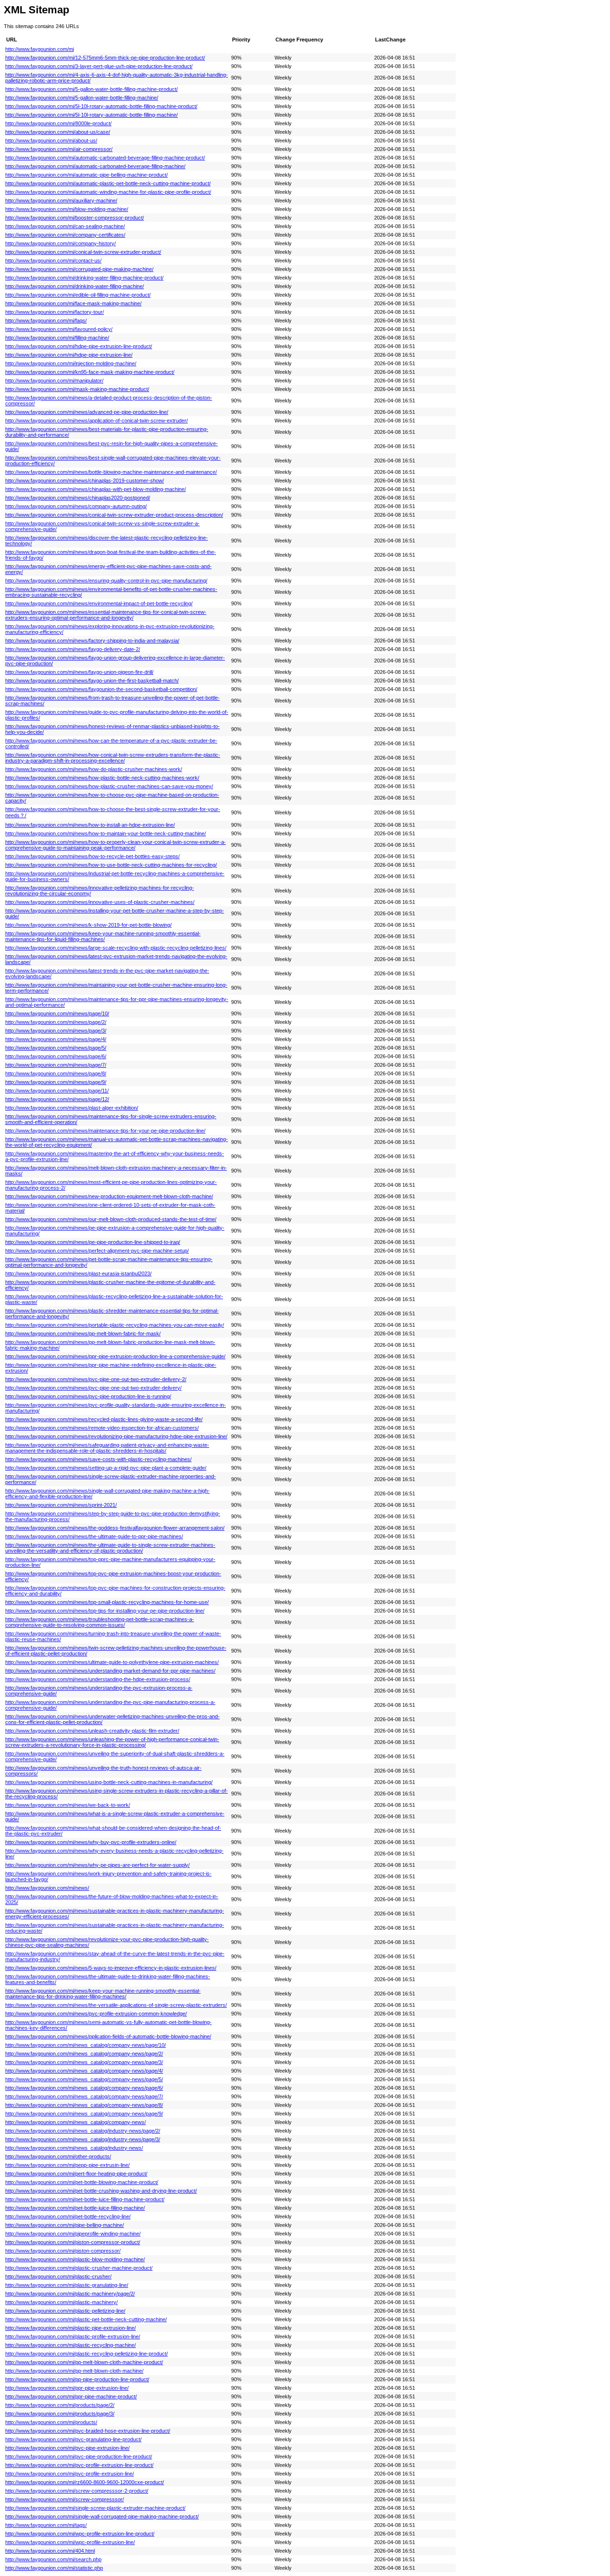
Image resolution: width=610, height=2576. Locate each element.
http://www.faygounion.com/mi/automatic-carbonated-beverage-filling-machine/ (95, 166)
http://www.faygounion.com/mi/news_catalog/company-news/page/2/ (84, 2054)
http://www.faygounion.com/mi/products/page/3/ (60, 2414)
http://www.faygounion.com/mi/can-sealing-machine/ (65, 226)
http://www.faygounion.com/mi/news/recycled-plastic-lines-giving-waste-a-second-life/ (104, 1419)
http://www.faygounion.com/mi (40, 49)
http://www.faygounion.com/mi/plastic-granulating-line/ (67, 2285)
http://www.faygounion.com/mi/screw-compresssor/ (65, 2499)
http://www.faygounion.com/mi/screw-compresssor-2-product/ (77, 2491)
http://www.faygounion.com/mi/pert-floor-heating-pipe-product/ (76, 2174)
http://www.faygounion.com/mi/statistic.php (54, 2568)
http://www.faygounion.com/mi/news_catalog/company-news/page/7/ (84, 2096)
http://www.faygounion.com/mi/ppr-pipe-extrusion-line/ (67, 2388)
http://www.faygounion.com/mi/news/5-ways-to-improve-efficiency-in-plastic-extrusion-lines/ (111, 1968)
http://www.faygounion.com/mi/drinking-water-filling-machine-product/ (84, 278)
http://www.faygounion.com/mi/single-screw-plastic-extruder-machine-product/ (95, 2508)
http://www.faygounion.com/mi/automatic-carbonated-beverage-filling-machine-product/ (105, 158)
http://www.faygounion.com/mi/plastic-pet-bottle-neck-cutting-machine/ (86, 2319)
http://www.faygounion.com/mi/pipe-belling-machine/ (65, 2225)
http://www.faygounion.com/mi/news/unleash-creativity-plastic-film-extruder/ (92, 1731)
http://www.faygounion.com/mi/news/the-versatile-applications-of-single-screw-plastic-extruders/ (116, 2005)
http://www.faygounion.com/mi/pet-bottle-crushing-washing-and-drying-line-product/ (101, 2191)
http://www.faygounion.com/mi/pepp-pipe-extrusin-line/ (67, 2165)
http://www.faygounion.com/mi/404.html (50, 2551)
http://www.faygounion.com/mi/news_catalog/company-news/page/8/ (84, 2105)
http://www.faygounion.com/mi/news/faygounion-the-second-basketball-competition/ (101, 689)
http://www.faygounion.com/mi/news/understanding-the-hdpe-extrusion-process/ (98, 1679)
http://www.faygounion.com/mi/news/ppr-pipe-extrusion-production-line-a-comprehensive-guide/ (115, 1356)
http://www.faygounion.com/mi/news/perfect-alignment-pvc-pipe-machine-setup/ (97, 1251)
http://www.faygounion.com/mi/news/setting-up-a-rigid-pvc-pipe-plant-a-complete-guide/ (106, 1468)
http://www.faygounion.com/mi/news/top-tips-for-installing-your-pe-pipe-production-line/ (105, 1611)
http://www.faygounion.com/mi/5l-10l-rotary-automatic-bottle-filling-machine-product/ (101, 106)
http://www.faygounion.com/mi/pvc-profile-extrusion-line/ (70, 2474)
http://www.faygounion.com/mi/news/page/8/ (56, 1073)
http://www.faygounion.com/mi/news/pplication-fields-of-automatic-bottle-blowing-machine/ (108, 2036)
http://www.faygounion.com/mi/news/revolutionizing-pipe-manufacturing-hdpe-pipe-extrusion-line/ (116, 1436)
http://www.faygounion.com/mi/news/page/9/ (56, 1082)
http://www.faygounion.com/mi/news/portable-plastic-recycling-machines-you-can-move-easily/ (115, 1325)
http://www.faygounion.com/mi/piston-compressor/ (63, 2251)
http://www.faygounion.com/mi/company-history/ (61, 243)
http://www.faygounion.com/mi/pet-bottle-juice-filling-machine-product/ (85, 2199)
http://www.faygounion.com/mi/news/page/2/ (56, 1022)
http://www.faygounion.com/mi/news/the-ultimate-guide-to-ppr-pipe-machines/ (94, 1536)
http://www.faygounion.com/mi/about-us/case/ (58, 132)
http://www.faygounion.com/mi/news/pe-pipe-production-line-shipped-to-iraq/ (93, 1242)
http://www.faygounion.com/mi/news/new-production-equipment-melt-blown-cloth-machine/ (109, 1196)
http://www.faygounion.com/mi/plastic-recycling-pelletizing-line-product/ (86, 2354)
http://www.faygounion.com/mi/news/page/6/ (56, 1056)
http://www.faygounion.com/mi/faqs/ (46, 321)
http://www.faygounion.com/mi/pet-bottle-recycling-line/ (68, 2216)
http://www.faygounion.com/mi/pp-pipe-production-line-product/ (77, 2379)
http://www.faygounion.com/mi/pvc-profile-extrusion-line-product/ (79, 2465)
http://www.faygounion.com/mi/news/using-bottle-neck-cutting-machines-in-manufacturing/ (109, 1782)
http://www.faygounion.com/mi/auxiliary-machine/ (61, 200)
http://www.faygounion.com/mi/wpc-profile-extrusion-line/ (70, 2542)
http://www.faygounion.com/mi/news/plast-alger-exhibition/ (72, 1108)
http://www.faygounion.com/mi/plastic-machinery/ (61, 2302)
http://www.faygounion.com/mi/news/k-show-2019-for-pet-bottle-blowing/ (88, 925)
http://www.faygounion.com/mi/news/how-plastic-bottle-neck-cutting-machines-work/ (102, 778)
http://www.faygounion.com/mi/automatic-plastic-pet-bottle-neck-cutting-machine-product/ (108, 183)
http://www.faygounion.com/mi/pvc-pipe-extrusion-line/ (67, 2448)
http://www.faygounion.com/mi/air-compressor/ (59, 149)
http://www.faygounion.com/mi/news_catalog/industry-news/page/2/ (83, 2131)
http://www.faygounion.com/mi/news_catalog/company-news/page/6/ (84, 2088)
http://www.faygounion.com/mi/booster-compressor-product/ (75, 218)
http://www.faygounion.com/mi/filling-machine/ (57, 338)
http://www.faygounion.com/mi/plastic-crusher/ (58, 2276)
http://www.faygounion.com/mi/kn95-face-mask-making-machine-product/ (90, 372)
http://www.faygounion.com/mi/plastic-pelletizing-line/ (65, 2311)
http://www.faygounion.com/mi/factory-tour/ (55, 312)
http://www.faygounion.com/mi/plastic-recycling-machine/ (71, 2345)
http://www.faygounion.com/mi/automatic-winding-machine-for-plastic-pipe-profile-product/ (108, 192)
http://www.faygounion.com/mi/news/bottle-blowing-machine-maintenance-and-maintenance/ (111, 472)
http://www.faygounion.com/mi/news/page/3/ (56, 1031)
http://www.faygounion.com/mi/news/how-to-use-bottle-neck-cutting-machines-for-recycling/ (111, 865)
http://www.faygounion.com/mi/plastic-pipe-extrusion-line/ (71, 2328)
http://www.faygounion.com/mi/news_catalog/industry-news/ (74, 2148)
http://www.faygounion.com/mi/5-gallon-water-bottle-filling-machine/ (82, 98)
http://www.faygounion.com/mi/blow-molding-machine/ (67, 209)
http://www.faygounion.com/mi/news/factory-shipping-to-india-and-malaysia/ (92, 641)
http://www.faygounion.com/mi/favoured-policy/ (59, 329)
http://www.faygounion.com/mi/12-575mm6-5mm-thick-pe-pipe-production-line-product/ (105, 58)
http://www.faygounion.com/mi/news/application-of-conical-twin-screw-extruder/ (97, 421)
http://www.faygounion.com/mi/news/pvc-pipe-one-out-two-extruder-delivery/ (93, 1388)
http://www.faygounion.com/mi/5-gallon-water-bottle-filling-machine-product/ (91, 89)
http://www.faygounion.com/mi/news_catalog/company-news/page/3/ (84, 2062)
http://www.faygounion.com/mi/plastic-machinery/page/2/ (70, 2294)
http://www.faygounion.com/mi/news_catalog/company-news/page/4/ (84, 2071)
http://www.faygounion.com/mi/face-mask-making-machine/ (73, 303)
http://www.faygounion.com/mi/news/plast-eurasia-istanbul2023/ (78, 1273)
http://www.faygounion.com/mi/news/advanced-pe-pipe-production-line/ (87, 412)
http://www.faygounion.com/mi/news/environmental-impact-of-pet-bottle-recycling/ (99, 603)
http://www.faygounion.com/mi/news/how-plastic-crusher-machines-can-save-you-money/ (109, 786)
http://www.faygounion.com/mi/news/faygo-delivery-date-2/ (73, 649)
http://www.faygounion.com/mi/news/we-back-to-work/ (68, 1805)
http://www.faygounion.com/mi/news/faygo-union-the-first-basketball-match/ (92, 681)
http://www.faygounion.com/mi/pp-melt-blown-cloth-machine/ (74, 2371)
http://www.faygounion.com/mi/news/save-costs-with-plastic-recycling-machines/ (98, 1459)
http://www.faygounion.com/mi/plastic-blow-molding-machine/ (75, 2259)
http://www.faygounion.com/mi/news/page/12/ (57, 1099)
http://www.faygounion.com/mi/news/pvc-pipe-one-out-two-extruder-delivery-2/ (96, 1379)
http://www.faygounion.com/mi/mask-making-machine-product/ (77, 389)
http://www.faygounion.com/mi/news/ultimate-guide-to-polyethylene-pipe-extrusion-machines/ (112, 1662)
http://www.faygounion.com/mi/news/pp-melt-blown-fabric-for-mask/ (83, 1333)
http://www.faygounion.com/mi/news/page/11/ (57, 1091)
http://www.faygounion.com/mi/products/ (51, 2422)
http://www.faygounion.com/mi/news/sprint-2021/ (61, 1505)
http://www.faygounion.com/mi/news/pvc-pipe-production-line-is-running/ (88, 1396)
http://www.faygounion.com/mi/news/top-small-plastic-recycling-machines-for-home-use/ (107, 1602)
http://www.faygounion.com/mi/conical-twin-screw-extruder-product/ (83, 252)
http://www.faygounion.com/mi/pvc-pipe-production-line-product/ (79, 2456)
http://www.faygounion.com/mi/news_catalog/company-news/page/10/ (86, 2045)
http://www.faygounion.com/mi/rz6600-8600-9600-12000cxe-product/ (85, 2482)
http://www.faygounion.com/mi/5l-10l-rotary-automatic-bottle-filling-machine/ (91, 115)
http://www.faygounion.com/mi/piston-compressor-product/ (73, 2242)
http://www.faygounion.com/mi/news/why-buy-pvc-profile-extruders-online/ (91, 1842)
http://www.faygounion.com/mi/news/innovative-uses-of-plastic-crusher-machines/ (100, 902)
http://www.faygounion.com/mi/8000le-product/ (58, 123)
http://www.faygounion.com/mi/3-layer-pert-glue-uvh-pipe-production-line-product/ (99, 66)
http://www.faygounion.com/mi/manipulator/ (54, 381)
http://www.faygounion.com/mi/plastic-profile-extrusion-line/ (73, 2336)
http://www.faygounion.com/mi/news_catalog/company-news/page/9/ (84, 2114)
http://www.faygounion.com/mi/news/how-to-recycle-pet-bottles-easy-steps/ (92, 856)
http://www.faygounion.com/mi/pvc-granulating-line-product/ (73, 2439)
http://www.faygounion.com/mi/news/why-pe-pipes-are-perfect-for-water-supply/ (97, 1865)
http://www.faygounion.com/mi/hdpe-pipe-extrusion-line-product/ (79, 346)
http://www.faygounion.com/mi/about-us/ (51, 140)
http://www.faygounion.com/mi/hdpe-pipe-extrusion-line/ (69, 355)
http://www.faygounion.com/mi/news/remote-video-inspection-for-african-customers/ (102, 1428)
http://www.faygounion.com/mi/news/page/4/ (56, 1039)
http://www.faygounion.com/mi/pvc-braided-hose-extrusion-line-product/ (88, 2431)
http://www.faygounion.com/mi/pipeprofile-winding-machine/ (73, 2234)
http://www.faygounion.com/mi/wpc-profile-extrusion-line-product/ (80, 2534)
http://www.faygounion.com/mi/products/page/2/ (60, 2405)
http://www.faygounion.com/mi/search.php (53, 2559)
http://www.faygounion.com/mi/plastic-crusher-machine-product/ (79, 2268)
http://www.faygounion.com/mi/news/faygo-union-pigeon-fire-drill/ (79, 672)
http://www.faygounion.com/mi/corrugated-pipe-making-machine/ (79, 269)
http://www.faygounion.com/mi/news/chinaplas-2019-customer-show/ (85, 481)
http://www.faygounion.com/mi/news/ (47, 1888)
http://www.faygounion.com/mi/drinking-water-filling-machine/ (75, 286)
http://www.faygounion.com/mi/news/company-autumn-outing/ (76, 506)
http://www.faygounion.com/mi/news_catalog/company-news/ (76, 2122)
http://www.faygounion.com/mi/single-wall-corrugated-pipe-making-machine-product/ (102, 2516)
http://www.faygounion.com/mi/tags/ (46, 2525)
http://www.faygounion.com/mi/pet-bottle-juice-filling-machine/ (75, 2208)
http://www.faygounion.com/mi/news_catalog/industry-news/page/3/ (83, 2139)
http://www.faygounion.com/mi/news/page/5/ (56, 1048)
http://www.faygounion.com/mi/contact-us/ (53, 261)
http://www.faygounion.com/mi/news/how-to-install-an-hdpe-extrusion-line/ (90, 825)
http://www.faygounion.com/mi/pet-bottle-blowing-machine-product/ (82, 2182)
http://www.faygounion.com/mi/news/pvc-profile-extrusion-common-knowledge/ (96, 2014)
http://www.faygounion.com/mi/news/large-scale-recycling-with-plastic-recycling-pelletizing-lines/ (116, 948)
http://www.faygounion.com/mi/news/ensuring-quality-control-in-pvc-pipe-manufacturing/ (106, 581)
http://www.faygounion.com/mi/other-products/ (58, 2156)
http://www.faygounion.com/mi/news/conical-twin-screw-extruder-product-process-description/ (114, 515)
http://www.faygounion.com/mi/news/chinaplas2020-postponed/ (78, 498)
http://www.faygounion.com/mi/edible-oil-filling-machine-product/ (78, 295)
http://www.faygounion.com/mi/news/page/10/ (57, 1013)
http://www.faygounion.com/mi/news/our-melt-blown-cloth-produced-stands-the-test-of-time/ (111, 1219)
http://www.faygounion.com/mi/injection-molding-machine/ (71, 363)
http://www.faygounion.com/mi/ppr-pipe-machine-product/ (71, 2396)
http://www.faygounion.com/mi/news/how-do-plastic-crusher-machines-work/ (94, 769)
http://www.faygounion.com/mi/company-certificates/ (65, 235)
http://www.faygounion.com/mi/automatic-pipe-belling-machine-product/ (86, 175)
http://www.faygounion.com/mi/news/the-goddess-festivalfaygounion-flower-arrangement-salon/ (115, 1528)
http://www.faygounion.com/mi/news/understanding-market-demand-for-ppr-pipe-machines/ (110, 1671)
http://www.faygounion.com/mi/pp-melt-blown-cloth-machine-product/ (84, 2362)
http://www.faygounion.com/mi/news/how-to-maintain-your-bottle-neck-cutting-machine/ (106, 833)
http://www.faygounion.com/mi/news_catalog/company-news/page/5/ (84, 2079)
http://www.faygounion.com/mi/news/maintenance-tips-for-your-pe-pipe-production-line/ (105, 1131)
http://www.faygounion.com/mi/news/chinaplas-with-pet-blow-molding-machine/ (96, 489)
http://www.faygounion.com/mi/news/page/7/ (56, 1065)
